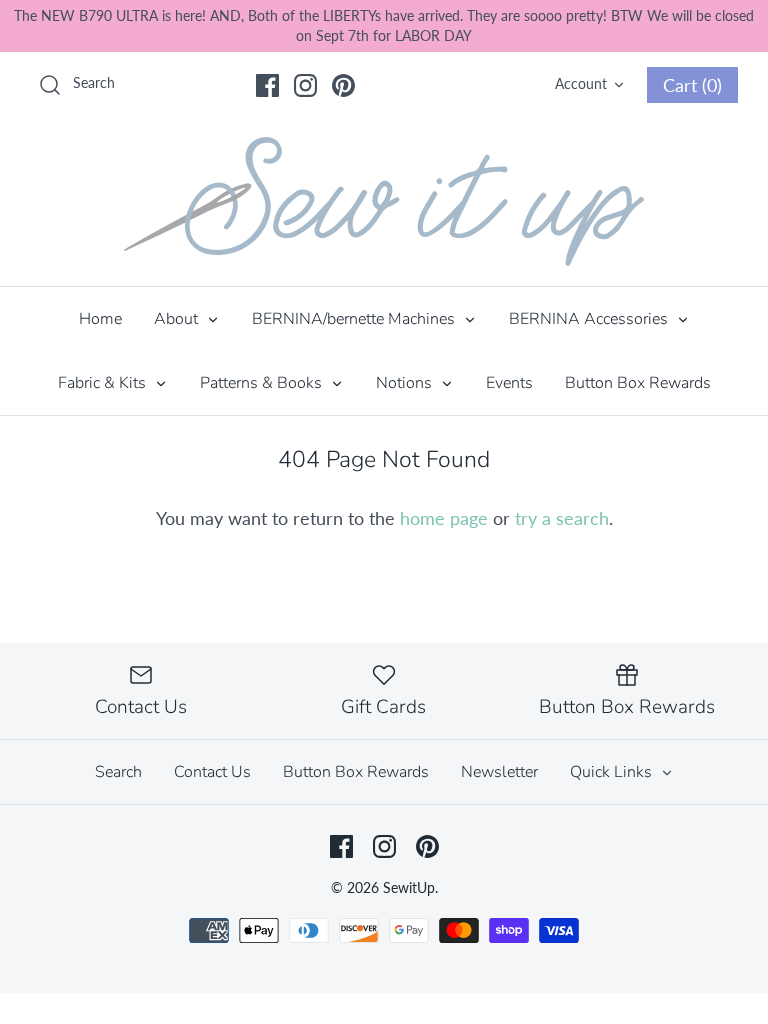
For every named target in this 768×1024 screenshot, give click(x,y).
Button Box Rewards (638, 383)
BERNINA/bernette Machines (355, 319)
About (178, 319)
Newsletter (499, 772)
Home (100, 319)
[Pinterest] (343, 85)
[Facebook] (267, 85)
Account (581, 83)
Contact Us (212, 772)
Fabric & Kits (104, 383)
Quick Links (613, 772)
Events (509, 383)
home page (444, 518)
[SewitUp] (384, 201)
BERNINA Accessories (590, 319)
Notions (406, 383)
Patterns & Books (263, 383)
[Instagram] (305, 85)
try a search (562, 518)
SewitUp (409, 887)
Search (118, 772)
